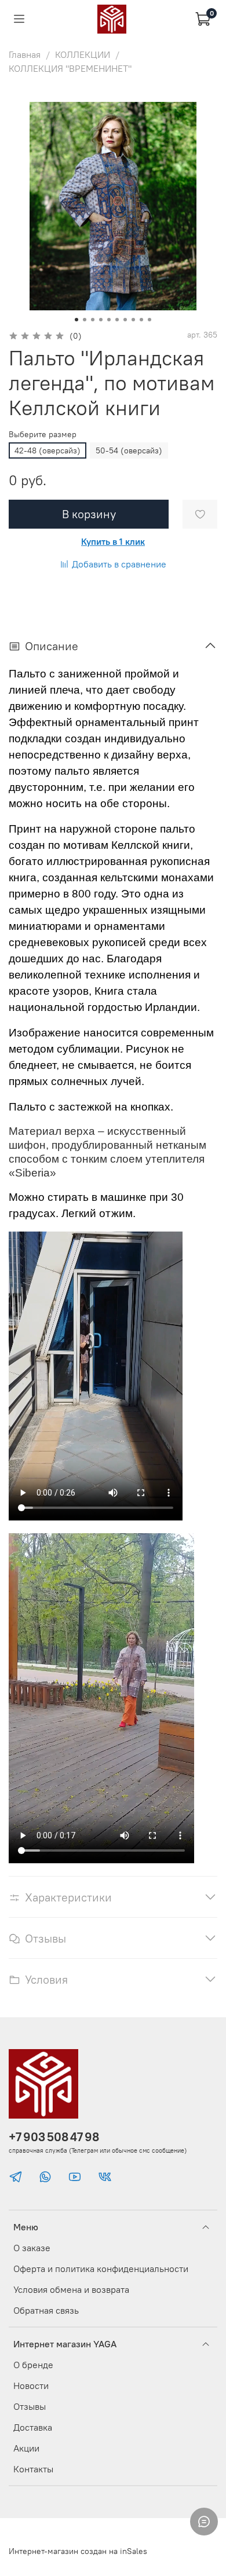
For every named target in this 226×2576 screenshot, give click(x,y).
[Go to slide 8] (133, 320)
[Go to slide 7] (125, 320)
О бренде (33, 2365)
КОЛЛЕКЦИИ (83, 54)
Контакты (33, 2469)
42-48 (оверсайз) (48, 450)
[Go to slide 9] (141, 320)
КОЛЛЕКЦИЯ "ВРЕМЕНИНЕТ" (70, 68)
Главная (25, 54)
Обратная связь (46, 2310)
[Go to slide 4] (101, 320)
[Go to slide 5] (109, 320)
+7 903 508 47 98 (54, 2137)
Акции (26, 2448)
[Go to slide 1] (76, 320)
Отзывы (30, 2406)
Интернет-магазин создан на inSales (78, 2551)
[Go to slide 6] (117, 320)
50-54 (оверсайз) (129, 450)
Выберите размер (43, 435)
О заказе (32, 2248)
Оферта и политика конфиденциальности (101, 2269)
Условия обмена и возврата (71, 2289)
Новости (31, 2386)
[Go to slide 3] (93, 320)
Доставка (33, 2427)
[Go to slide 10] (150, 320)
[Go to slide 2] (85, 320)
